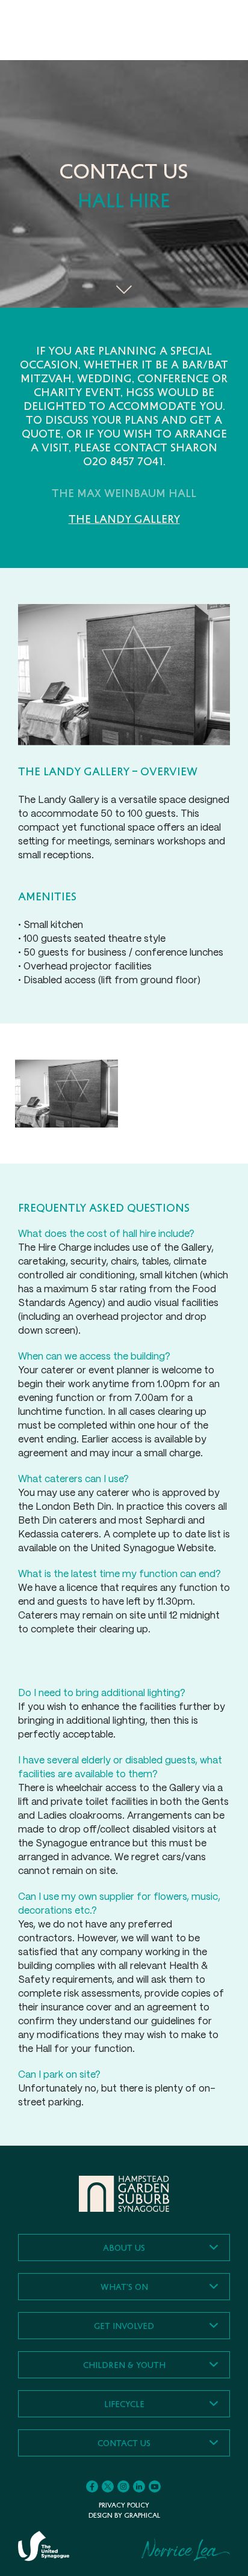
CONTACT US (124, 2443)
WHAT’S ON (124, 2287)
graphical (141, 2515)
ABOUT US (124, 2248)
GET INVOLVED (124, 2326)
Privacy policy (124, 2505)
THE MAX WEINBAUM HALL (124, 493)
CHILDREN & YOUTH (124, 2365)
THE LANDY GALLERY (124, 519)
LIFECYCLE (124, 2404)
